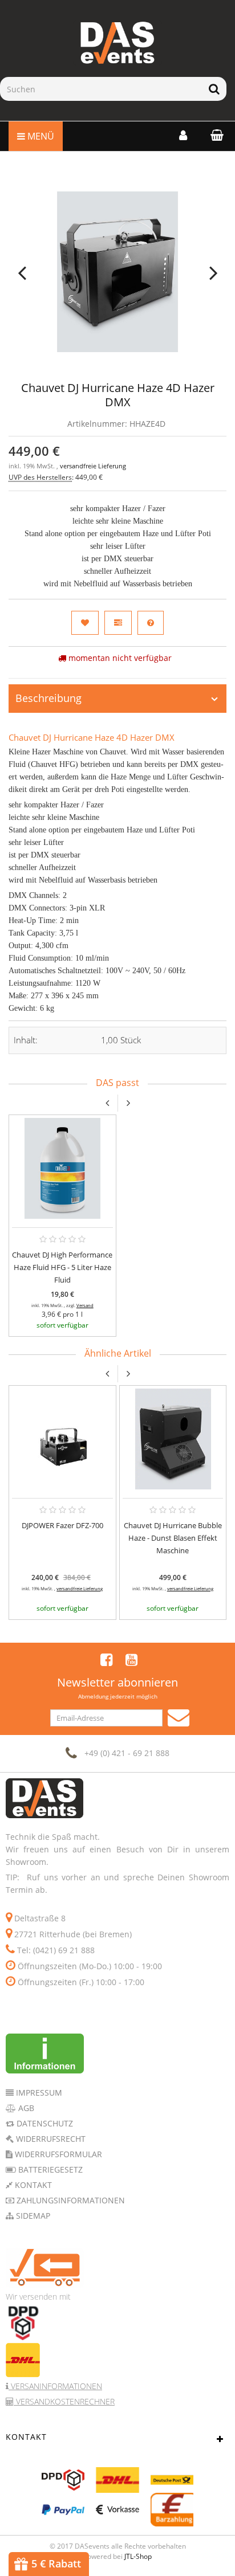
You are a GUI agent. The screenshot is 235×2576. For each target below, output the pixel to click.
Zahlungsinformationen (70, 2200)
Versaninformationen (55, 2386)
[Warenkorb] (214, 135)
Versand (85, 1305)
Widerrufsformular (57, 2154)
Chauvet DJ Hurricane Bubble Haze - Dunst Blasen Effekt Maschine (173, 1538)
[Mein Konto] (183, 135)
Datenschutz (44, 2123)
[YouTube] (131, 1659)
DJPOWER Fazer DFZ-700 (62, 1525)
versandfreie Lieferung (93, 466)
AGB (25, 2108)
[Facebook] (106, 1659)
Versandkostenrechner (64, 2401)
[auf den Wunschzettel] (85, 623)
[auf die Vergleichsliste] (118, 623)
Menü (40, 136)
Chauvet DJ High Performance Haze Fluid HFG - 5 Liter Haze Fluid (62, 1267)
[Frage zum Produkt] (151, 623)
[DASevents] (117, 43)
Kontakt (32, 2185)
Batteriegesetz (49, 2169)
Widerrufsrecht (50, 2139)
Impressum (38, 2093)
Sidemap (32, 2216)
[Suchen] (214, 89)
